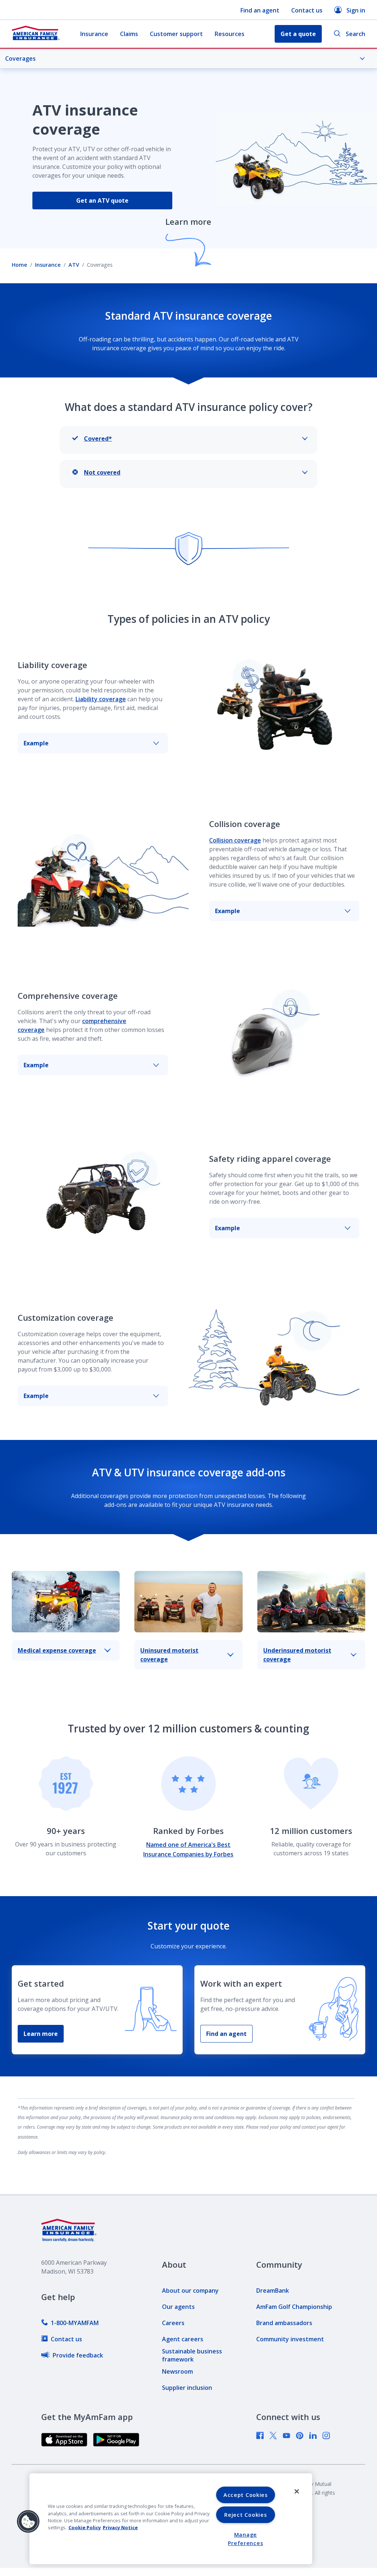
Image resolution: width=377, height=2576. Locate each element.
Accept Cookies (246, 2495)
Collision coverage (235, 840)
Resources (230, 34)
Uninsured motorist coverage (169, 1655)
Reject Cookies (245, 2515)
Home (20, 265)
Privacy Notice (120, 2527)
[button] (28, 2522)
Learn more (41, 2034)
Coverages (20, 58)
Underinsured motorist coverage (297, 1655)
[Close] (297, 2491)
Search (355, 34)
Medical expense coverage (57, 1650)
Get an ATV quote (102, 201)
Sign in (356, 10)
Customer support (176, 34)
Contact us (307, 10)
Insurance (94, 34)
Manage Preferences (245, 2539)
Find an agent (260, 10)
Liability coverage (101, 699)
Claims (129, 34)
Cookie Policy (85, 2527)
